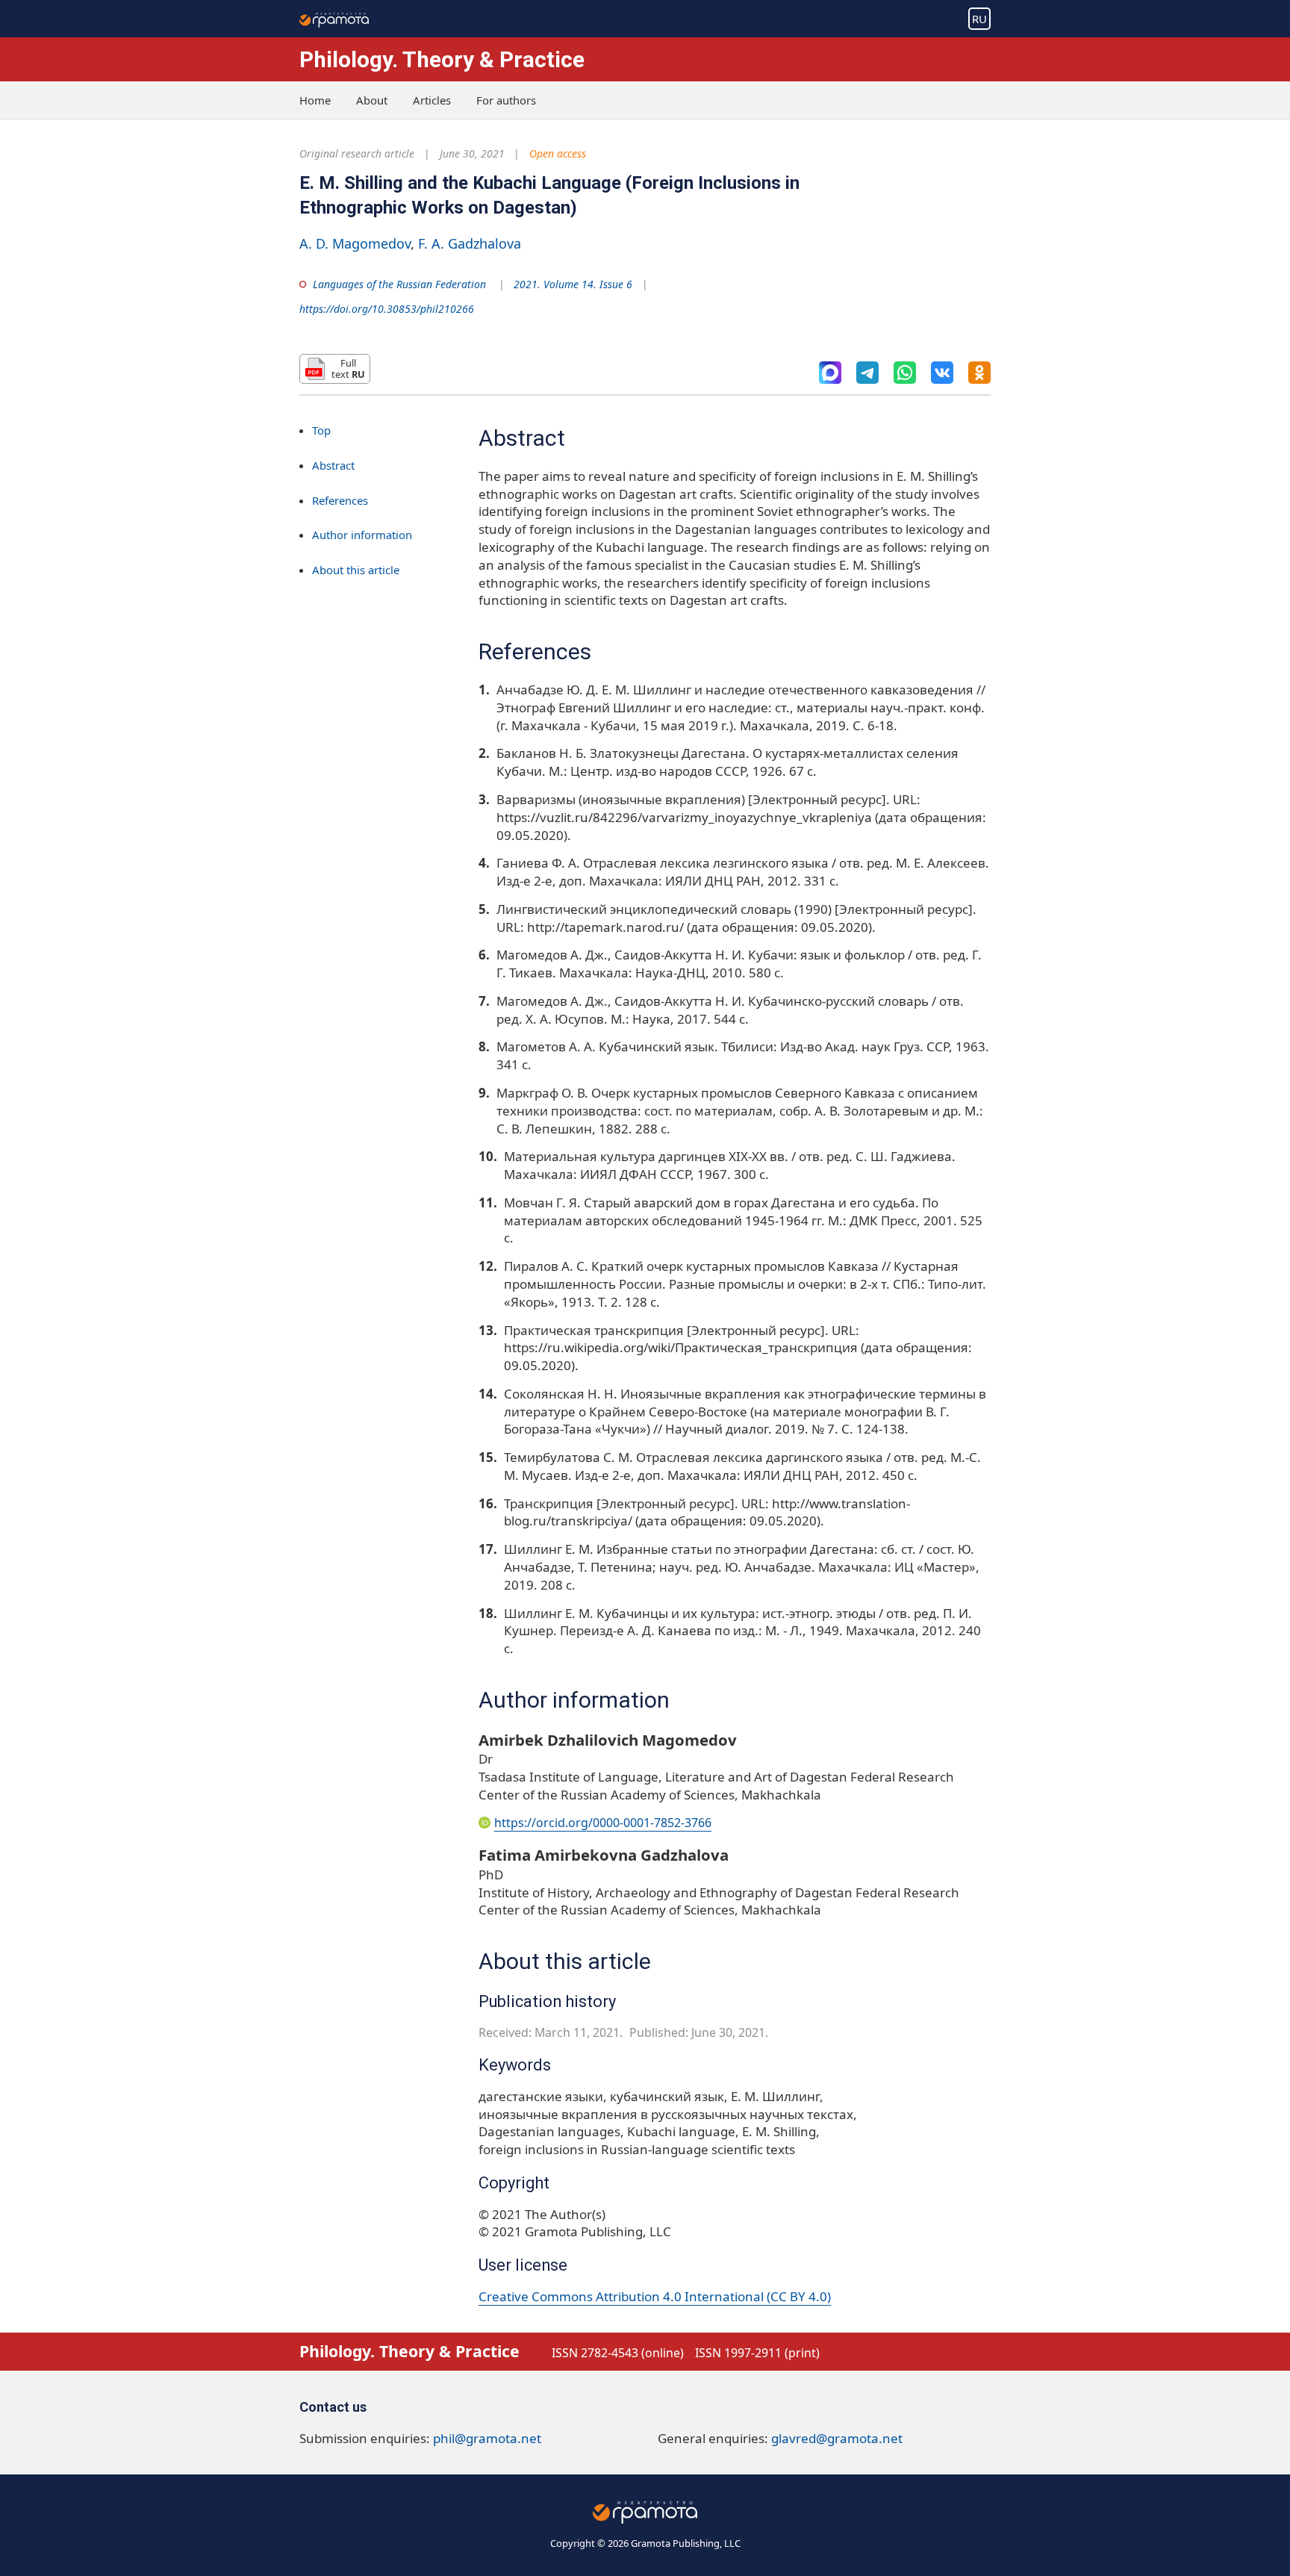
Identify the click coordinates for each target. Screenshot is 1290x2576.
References (340, 500)
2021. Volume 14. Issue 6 (573, 284)
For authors (506, 100)
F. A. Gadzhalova (470, 243)
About (372, 100)
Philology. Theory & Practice (442, 59)
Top (321, 430)
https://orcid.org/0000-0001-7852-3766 (603, 1823)
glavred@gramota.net (837, 2438)
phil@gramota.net (487, 2438)
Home (315, 100)
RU (979, 19)
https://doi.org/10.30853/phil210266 (387, 309)
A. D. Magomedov (355, 243)
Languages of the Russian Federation (399, 284)
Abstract (333, 465)
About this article (356, 570)
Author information (362, 535)
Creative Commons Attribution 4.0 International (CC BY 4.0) (655, 2296)
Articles (432, 100)
